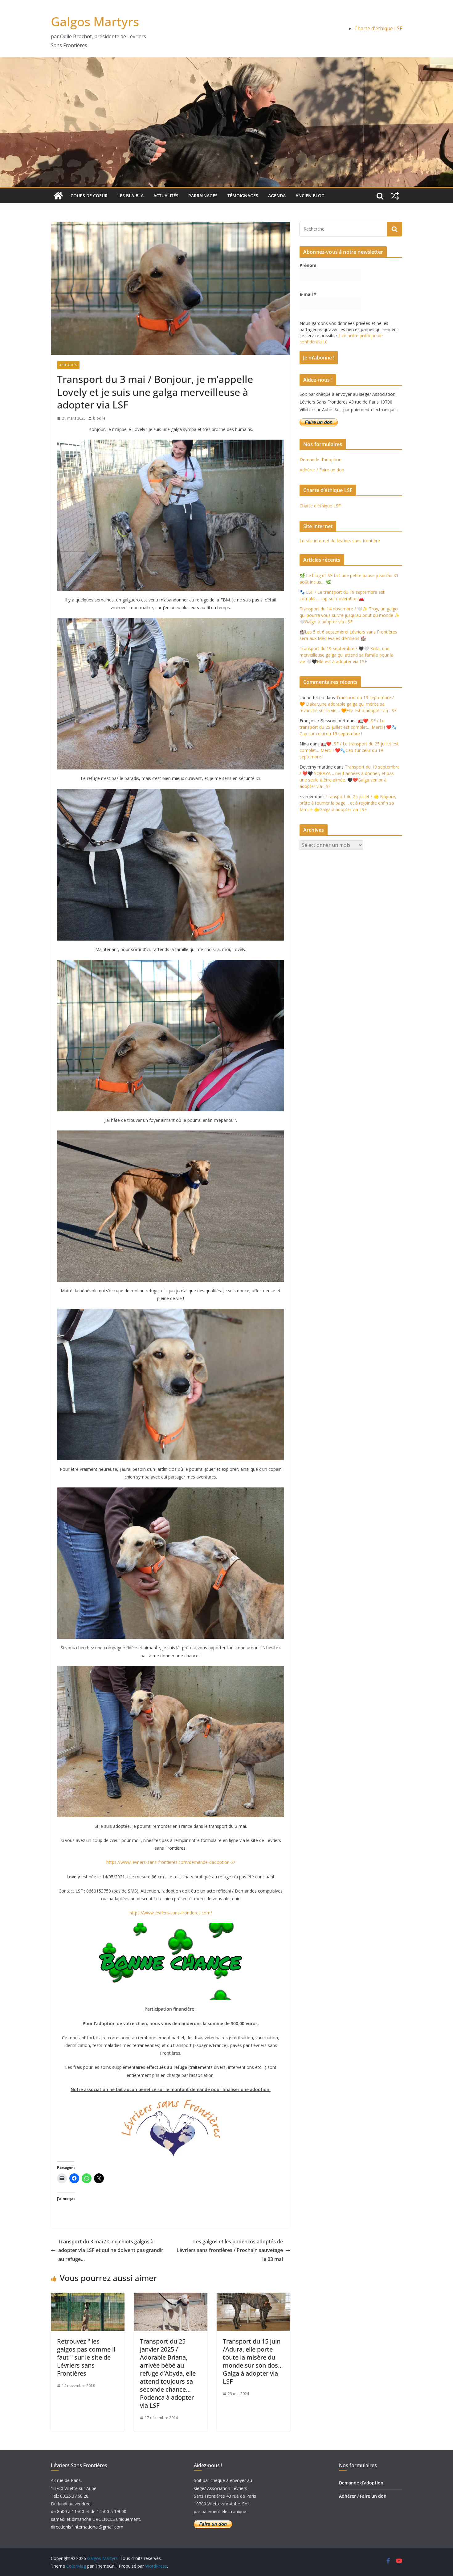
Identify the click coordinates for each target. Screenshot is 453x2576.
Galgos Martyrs (95, 21)
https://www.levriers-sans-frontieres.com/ (171, 1913)
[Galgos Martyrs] (58, 196)
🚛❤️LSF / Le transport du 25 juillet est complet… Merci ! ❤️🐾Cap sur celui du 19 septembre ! (348, 727)
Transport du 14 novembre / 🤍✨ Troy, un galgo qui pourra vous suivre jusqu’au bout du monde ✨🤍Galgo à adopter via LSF (350, 615)
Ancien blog (310, 196)
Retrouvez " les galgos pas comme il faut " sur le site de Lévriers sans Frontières (86, 2357)
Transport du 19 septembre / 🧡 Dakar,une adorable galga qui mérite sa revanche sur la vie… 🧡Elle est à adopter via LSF (348, 704)
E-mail (308, 294)
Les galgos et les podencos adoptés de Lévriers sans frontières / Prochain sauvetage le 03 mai (230, 2250)
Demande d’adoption (320, 459)
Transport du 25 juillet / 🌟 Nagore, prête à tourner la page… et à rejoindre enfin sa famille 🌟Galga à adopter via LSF (348, 803)
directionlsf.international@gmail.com (87, 2527)
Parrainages (203, 196)
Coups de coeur (89, 196)
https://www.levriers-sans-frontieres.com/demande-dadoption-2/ (171, 1862)
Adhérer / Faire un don (322, 470)
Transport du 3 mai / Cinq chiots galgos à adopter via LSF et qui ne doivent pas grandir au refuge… (111, 2250)
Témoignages (243, 196)
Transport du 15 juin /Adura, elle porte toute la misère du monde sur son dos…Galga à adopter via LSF (253, 2361)
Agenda (277, 196)
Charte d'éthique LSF (378, 28)
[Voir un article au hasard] (395, 196)
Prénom (308, 265)
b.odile (99, 418)
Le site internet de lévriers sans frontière (340, 541)
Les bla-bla (131, 196)
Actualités (166, 196)
